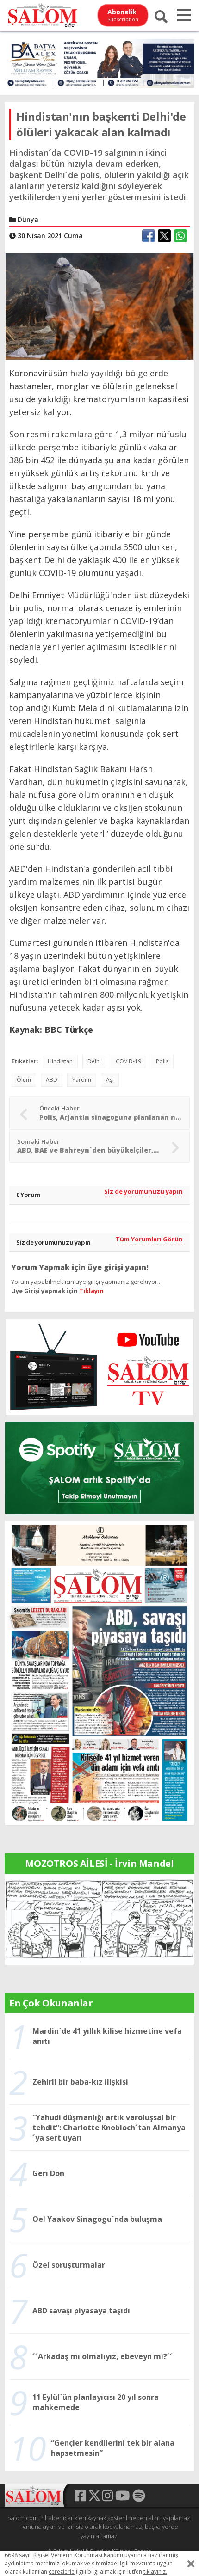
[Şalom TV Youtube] (99, 1367)
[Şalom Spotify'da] (99, 1468)
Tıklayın (91, 1291)
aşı (110, 1080)
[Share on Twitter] (164, 236)
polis (162, 1061)
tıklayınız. (155, 2572)
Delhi (94, 1061)
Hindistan (60, 1061)
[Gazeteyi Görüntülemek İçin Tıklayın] (99, 1672)
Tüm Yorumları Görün (149, 1239)
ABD (52, 1080)
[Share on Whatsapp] (180, 236)
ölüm (24, 1080)
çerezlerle (62, 2572)
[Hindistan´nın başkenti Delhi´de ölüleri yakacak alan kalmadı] (99, 306)
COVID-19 (128, 1061)
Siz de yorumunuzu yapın (143, 1191)
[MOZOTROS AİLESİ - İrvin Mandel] (99, 1918)
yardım (82, 1080)
